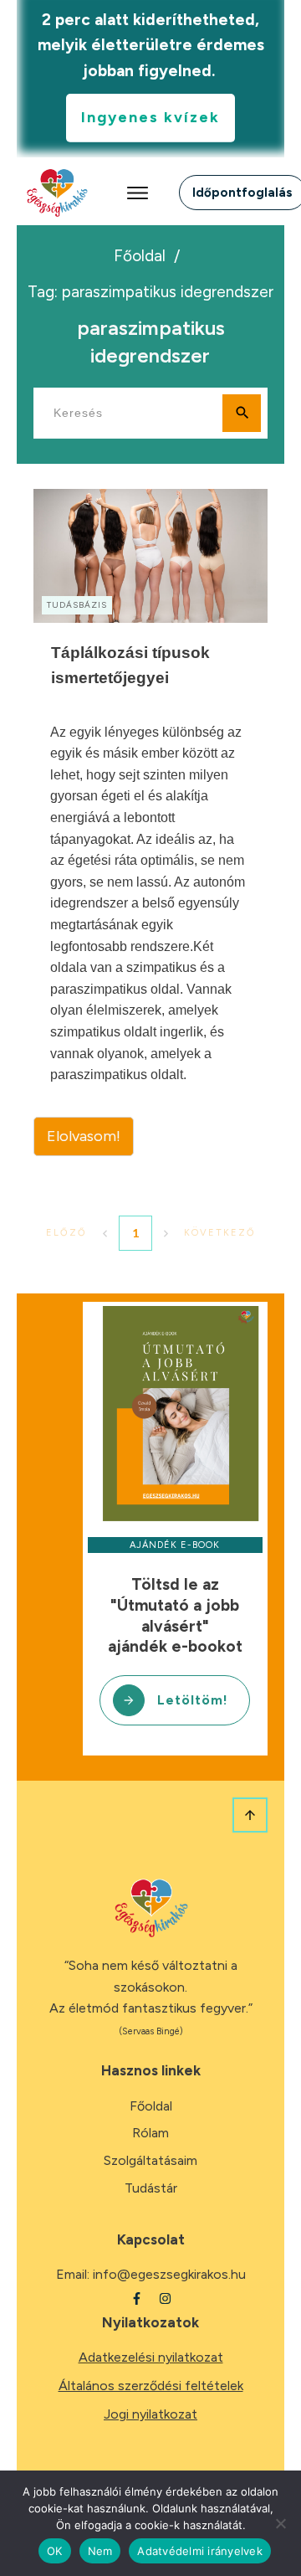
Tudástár (151, 2188)
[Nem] (280, 2523)
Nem (100, 2551)
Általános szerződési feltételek (151, 2386)
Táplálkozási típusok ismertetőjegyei (150, 823)
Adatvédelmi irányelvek (200, 2551)
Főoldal (151, 2106)
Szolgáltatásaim (150, 2160)
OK (55, 2551)
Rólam (150, 2133)
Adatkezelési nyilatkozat (151, 2357)
